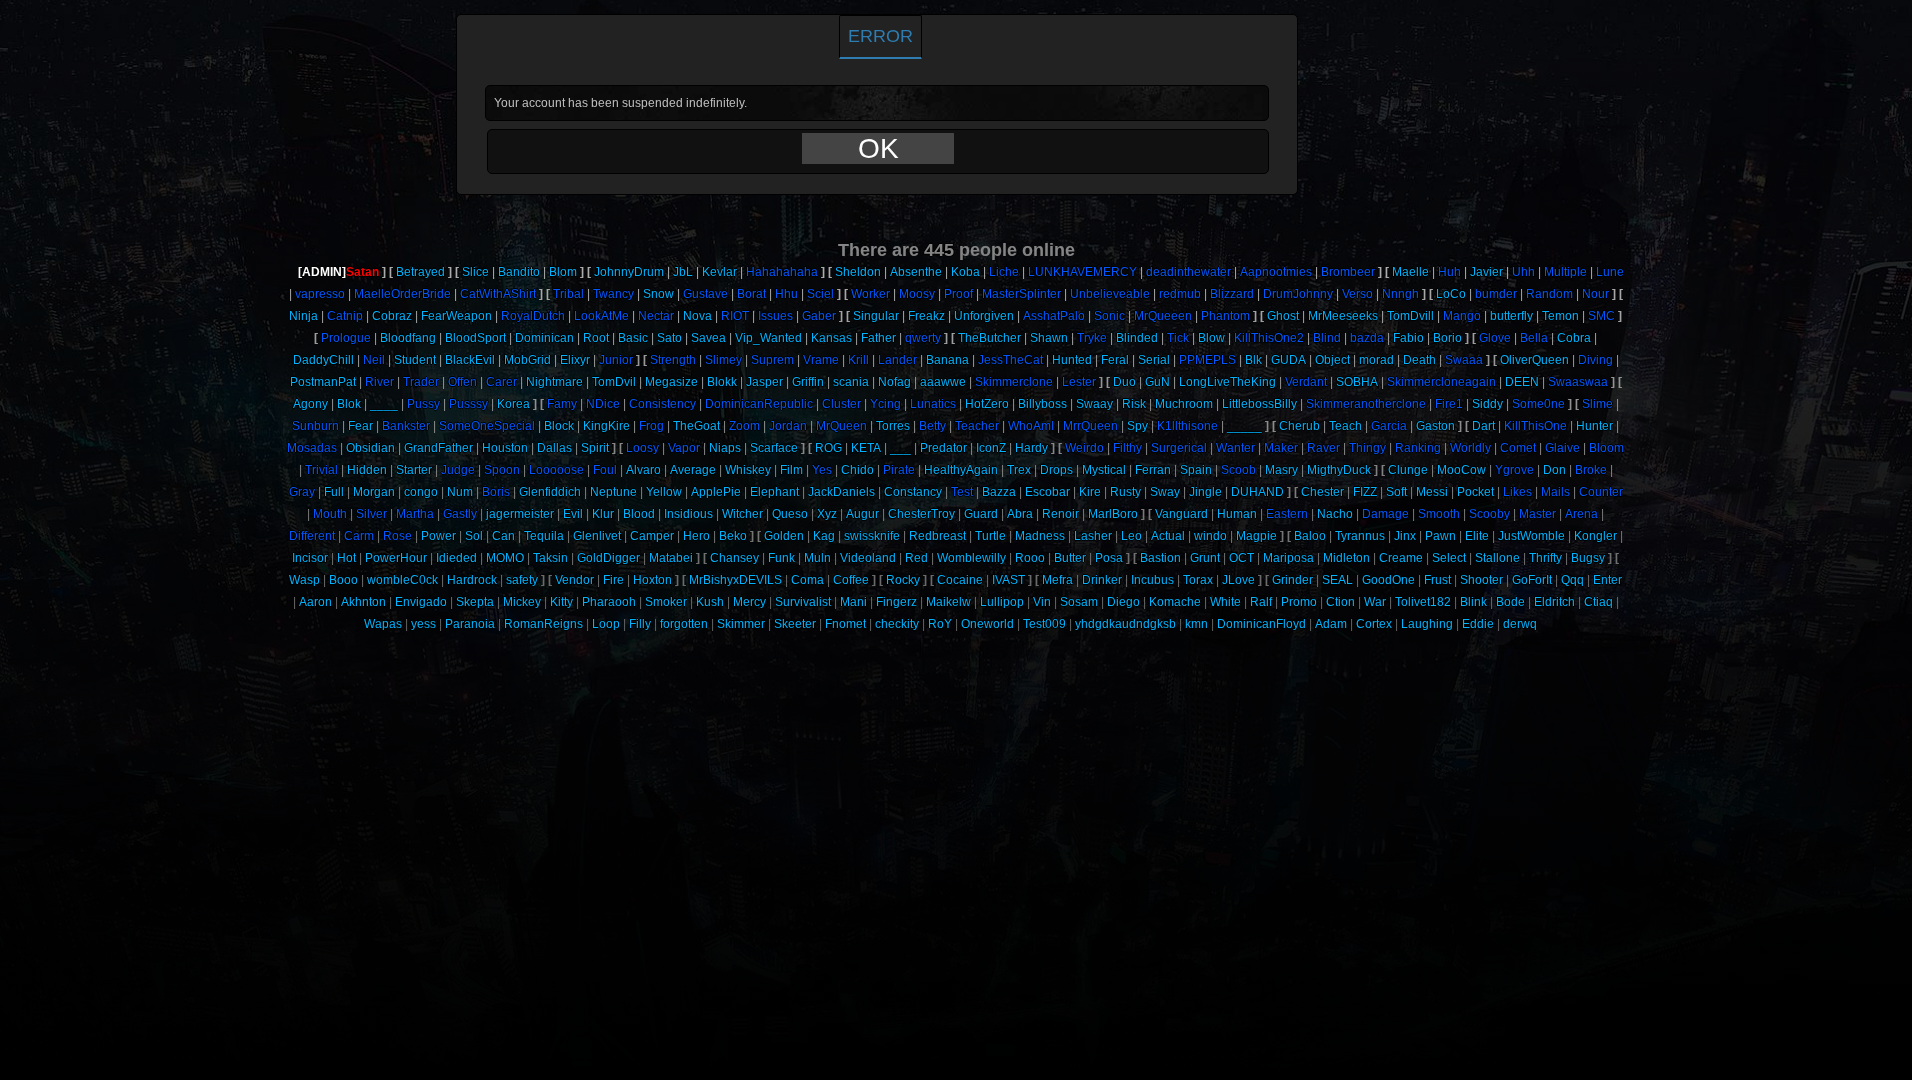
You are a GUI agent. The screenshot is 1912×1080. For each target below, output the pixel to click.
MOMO (505, 558)
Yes (822, 470)
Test (962, 492)
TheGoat (696, 426)
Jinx (1405, 536)
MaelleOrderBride (402, 294)
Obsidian (370, 448)
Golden (784, 536)
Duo (1124, 382)
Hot (346, 558)
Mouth (330, 514)
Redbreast (937, 536)
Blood (639, 514)
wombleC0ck (402, 580)
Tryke (1092, 338)
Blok (349, 404)
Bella (1534, 338)
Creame (1401, 558)
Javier (1486, 272)
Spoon (502, 470)
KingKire (606, 426)
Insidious (688, 514)
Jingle (1205, 492)
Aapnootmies (1276, 272)
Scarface (774, 448)
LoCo (1451, 294)
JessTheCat (1010, 360)
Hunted (1072, 360)
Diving (1595, 360)
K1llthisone (1187, 426)
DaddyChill (323, 360)
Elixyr (575, 360)
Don (1554, 470)
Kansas (831, 338)
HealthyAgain (961, 470)
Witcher (742, 514)
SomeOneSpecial (487, 426)
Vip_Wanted (768, 338)
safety (522, 580)
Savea (708, 338)
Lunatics (933, 404)
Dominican (544, 338)
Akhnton (363, 602)
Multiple (1565, 272)
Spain (1196, 470)
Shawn (1049, 338)
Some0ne (1538, 404)
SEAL (1337, 580)
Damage (1385, 514)
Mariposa (1288, 558)
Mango (1462, 316)
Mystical (1104, 470)
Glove (1495, 338)
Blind (1327, 338)
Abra (1020, 514)
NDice (603, 404)
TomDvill (1410, 316)
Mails (1555, 492)
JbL (683, 272)
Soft (1396, 492)
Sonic (1109, 316)
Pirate (899, 470)
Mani (853, 602)
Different (312, 536)
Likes (1517, 492)
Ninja (303, 316)
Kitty (561, 602)
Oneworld (987, 624)
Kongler (1595, 536)
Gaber (819, 316)
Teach (1345, 426)
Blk (1253, 360)
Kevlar (719, 272)
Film (791, 470)
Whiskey (748, 470)
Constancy (913, 492)
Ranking (1418, 448)
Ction (1340, 602)
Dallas (554, 448)
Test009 (1044, 624)
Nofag (894, 382)
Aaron (315, 602)
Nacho (1335, 514)
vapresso (320, 294)
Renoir (1060, 514)
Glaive (1562, 448)
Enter (1607, 580)
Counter (1601, 492)
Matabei (671, 558)
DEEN (1522, 382)
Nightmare (554, 382)
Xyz (827, 514)
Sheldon (858, 272)
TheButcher (989, 338)
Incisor (310, 558)
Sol (474, 536)
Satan (362, 272)
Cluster (841, 404)
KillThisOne (1535, 426)
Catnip (345, 316)
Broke (1591, 470)
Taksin (550, 558)
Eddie (1478, 624)
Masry (1281, 470)
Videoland (868, 558)
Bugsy (1588, 558)
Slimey (723, 360)
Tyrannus (1360, 536)
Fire (613, 580)
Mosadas (312, 448)
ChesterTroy (921, 514)
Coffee (851, 580)
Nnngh (1400, 294)
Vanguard (1181, 514)
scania (851, 382)
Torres (893, 426)
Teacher (977, 426)
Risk (1134, 404)
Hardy (1031, 448)
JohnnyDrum (629, 272)
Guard (981, 514)
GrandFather (438, 448)
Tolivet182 (1423, 602)
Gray (302, 492)
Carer (501, 382)
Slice (475, 272)
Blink (1473, 602)
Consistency (662, 404)
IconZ (991, 448)
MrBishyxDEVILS (735, 580)
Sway (1165, 492)
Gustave (705, 294)
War (1375, 602)
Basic (633, 338)
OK (878, 148)
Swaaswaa (1578, 382)
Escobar (1047, 492)
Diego (1123, 602)
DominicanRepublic (759, 404)
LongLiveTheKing (1227, 382)
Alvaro (643, 470)
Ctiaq (1598, 602)
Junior (616, 360)
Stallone (1497, 558)
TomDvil (614, 382)
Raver (1323, 448)
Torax (1198, 580)
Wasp (304, 580)
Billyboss (1042, 404)
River (379, 382)
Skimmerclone (1014, 382)
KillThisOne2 (1269, 338)
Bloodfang (408, 338)
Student (415, 360)
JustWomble (1531, 536)
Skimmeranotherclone (1366, 404)
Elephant (774, 492)
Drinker (1102, 580)
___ (900, 448)
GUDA (1288, 360)
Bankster (406, 426)
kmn (1196, 624)
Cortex (1374, 624)
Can (503, 536)
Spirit (595, 448)
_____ (1244, 426)
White (1225, 602)
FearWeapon (456, 316)
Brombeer (1348, 272)
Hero (696, 536)
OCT (1241, 558)
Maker (1281, 448)
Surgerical (1179, 448)
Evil (573, 514)
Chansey (734, 558)
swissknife (872, 536)
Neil (374, 360)
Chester (1322, 492)
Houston (505, 448)
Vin (1042, 602)
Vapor (684, 448)
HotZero (987, 404)
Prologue (346, 338)
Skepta (475, 602)
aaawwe (943, 382)
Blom (563, 272)
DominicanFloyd (1261, 624)
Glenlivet (597, 536)
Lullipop (1002, 602)
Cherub (1299, 426)
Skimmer (741, 624)
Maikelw (948, 602)
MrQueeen (1163, 316)
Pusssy (468, 404)
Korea (513, 404)
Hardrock (472, 580)
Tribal (568, 294)
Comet (1518, 448)
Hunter (1594, 426)
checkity (897, 624)
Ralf (1261, 602)
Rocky (903, 580)
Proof (958, 294)
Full (334, 492)
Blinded (1137, 338)
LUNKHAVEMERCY (1082, 272)
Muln (817, 558)
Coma (807, 580)
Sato (669, 338)
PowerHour (396, 558)
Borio (1447, 338)
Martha (415, 514)
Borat (751, 294)
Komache (1175, 602)
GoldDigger (608, 558)
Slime (1597, 404)
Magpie (1256, 536)
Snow (658, 294)
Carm (359, 536)
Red (916, 558)
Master (1537, 514)
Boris (496, 492)
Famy (562, 404)
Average (693, 470)
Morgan (374, 492)
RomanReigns (543, 624)
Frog (651, 426)
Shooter (1481, 580)
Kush (710, 602)
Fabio (1408, 338)
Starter (414, 470)
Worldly (1470, 448)
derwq (1520, 624)
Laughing (1427, 624)
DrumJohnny (1298, 294)
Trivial (321, 470)
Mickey (522, 602)
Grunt (1205, 558)
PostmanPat (323, 382)
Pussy (423, 404)
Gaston (1435, 426)
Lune (1610, 272)
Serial (1154, 360)
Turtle (990, 536)
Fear (360, 426)
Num (460, 492)
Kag (824, 536)
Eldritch (1554, 602)
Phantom (1225, 316)
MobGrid (527, 360)
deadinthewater (1188, 272)
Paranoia (470, 624)
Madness (1040, 536)
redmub (1180, 294)
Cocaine (960, 580)
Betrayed (420, 272)
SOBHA (1357, 382)
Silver (371, 514)
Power (438, 536)
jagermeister (520, 514)
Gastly (460, 514)
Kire (1090, 492)
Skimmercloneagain (1441, 382)
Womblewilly (971, 558)
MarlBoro (1113, 514)
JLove (1238, 580)
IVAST (1008, 580)
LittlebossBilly (1259, 404)
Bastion (1160, 558)
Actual (1168, 536)
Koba (965, 272)
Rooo (1030, 558)
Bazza (999, 492)
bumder (1496, 294)
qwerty (923, 338)
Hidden (367, 470)
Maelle (1410, 272)
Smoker (666, 602)
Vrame (821, 360)
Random (1549, 294)
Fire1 (1449, 404)
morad (1376, 360)
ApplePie (716, 492)
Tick (1178, 338)
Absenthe (916, 272)
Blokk (722, 382)
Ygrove (1514, 470)
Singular (876, 316)
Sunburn (315, 426)
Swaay (1094, 404)
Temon (1560, 316)
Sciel (820, 294)
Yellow (664, 492)
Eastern (1287, 514)
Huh (1449, 272)
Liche (1004, 272)
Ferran (1153, 470)
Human (1237, 514)
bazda (1367, 338)
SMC (1601, 316)
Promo (1299, 602)
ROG (828, 448)
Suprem (772, 360)
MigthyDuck (1339, 470)
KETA (866, 448)
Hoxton (652, 580)
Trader (421, 382)
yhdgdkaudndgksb (1125, 624)
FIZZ (1365, 492)
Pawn (1440, 536)
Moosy (917, 294)
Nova (697, 316)
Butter (1070, 558)
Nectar (656, 316)
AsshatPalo (1054, 316)
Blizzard (1232, 294)
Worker (870, 294)
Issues (775, 316)
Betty (932, 426)
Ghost (1283, 316)
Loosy (642, 448)
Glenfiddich (550, 492)
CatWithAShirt (498, 294)
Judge (458, 470)
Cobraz (392, 316)
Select (1449, 558)
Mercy (749, 602)
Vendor (574, 580)
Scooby (1489, 514)
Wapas (383, 624)
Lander (897, 360)
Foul (605, 470)
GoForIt (1532, 580)
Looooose (556, 470)
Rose (397, 536)
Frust (1437, 580)
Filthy (1127, 448)
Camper (652, 536)
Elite (1477, 536)
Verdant (1306, 382)
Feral (1115, 360)
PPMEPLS (1207, 360)
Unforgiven (984, 316)
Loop (606, 624)
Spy (1137, 426)
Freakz (926, 316)
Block (559, 426)
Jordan (788, 426)
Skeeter (795, 624)
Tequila (544, 536)
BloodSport (475, 338)
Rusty (1125, 492)
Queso (790, 514)
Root (596, 338)
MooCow (1461, 470)
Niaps (725, 448)
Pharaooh (609, 602)
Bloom (1606, 448)
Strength (673, 360)
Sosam (1079, 602)
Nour (1595, 294)
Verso (1357, 294)
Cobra (1574, 338)
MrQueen (841, 426)
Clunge (1408, 470)
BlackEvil (470, 360)
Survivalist (803, 602)
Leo (1131, 536)
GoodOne (1388, 580)
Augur (862, 514)
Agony (310, 404)
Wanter (1235, 448)
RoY (940, 624)
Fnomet (845, 624)
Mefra (1057, 580)
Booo (343, 580)
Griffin (808, 382)
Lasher (1093, 536)
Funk (781, 558)
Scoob (1238, 470)
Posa (1109, 558)
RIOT (735, 316)
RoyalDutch (533, 316)
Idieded (456, 558)
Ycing (885, 404)
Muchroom (1184, 404)
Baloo (1310, 536)
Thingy (1367, 448)
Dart (1483, 426)
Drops (1056, 470)
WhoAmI (1031, 426)
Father (878, 338)
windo (1210, 536)
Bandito (519, 272)
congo (421, 492)
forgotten (684, 624)
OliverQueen (1534, 360)
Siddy (1487, 404)
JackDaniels (841, 492)
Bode (1510, 602)
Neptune (613, 492)
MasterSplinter (1021, 294)
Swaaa (1464, 360)
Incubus (1152, 580)
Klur (603, 514)
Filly (640, 624)
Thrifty (1545, 558)
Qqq (1572, 580)
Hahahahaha (782, 272)
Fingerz (896, 602)
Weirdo (1084, 448)
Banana (947, 360)
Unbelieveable (1110, 294)
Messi (1432, 492)
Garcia (1389, 426)
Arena (1581, 514)
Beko (733, 536)
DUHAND (1257, 492)
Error (880, 36)
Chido (857, 470)
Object (1332, 360)
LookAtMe (601, 316)
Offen (462, 382)
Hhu (786, 294)
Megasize (671, 382)
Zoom (744, 426)
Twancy (613, 294)
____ (384, 404)
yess (423, 624)
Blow (1211, 338)
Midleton (1346, 558)
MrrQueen (1090, 426)
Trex (1019, 470)
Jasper (764, 382)
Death (1419, 360)
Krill (858, 360)
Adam (1331, 624)
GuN (1157, 382)
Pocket (1475, 492)
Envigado (421, 602)
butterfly (1511, 316)
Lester (1079, 382)
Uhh (1523, 272)
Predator (943, 448)
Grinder (1292, 580)
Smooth (1439, 514)
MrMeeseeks (1343, 316)
